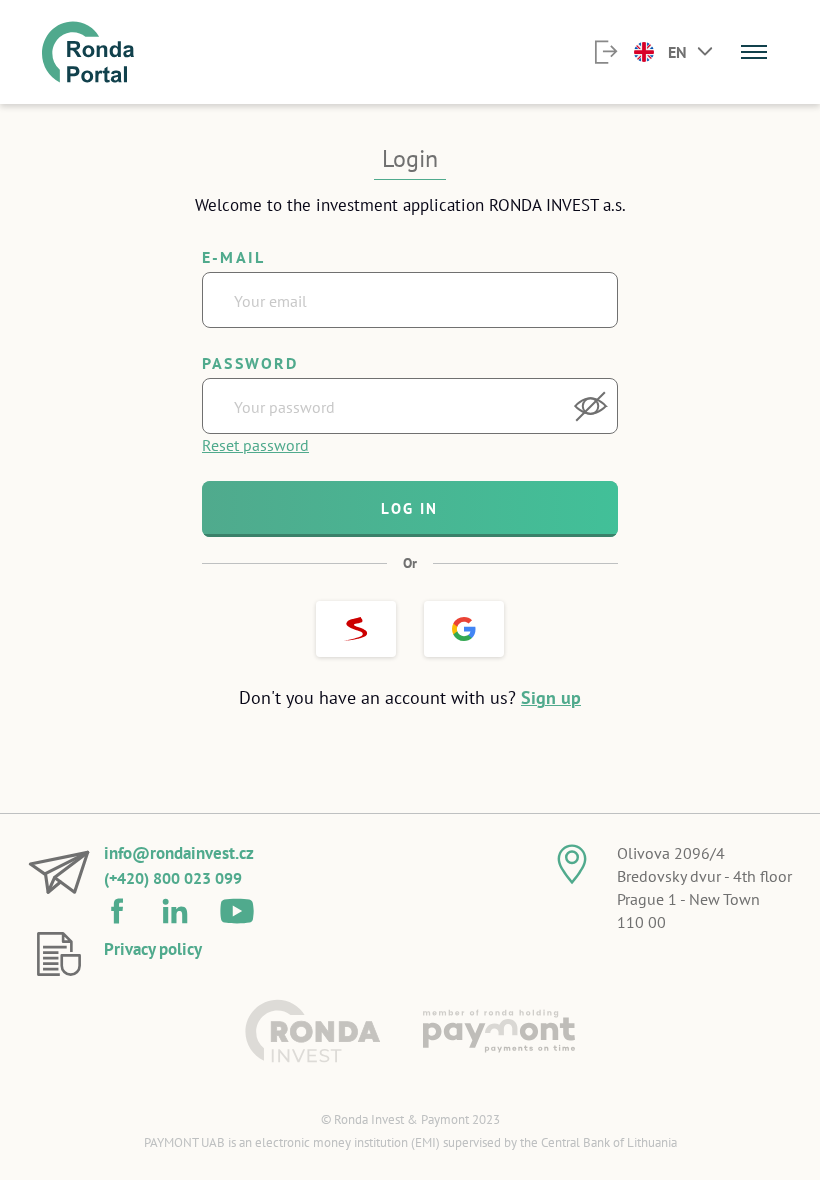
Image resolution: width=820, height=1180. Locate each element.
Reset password (255, 445)
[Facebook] (117, 907)
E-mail (233, 257)
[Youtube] (237, 907)
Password (250, 363)
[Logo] (313, 1031)
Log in (409, 508)
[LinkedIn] (175, 907)
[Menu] (754, 52)
